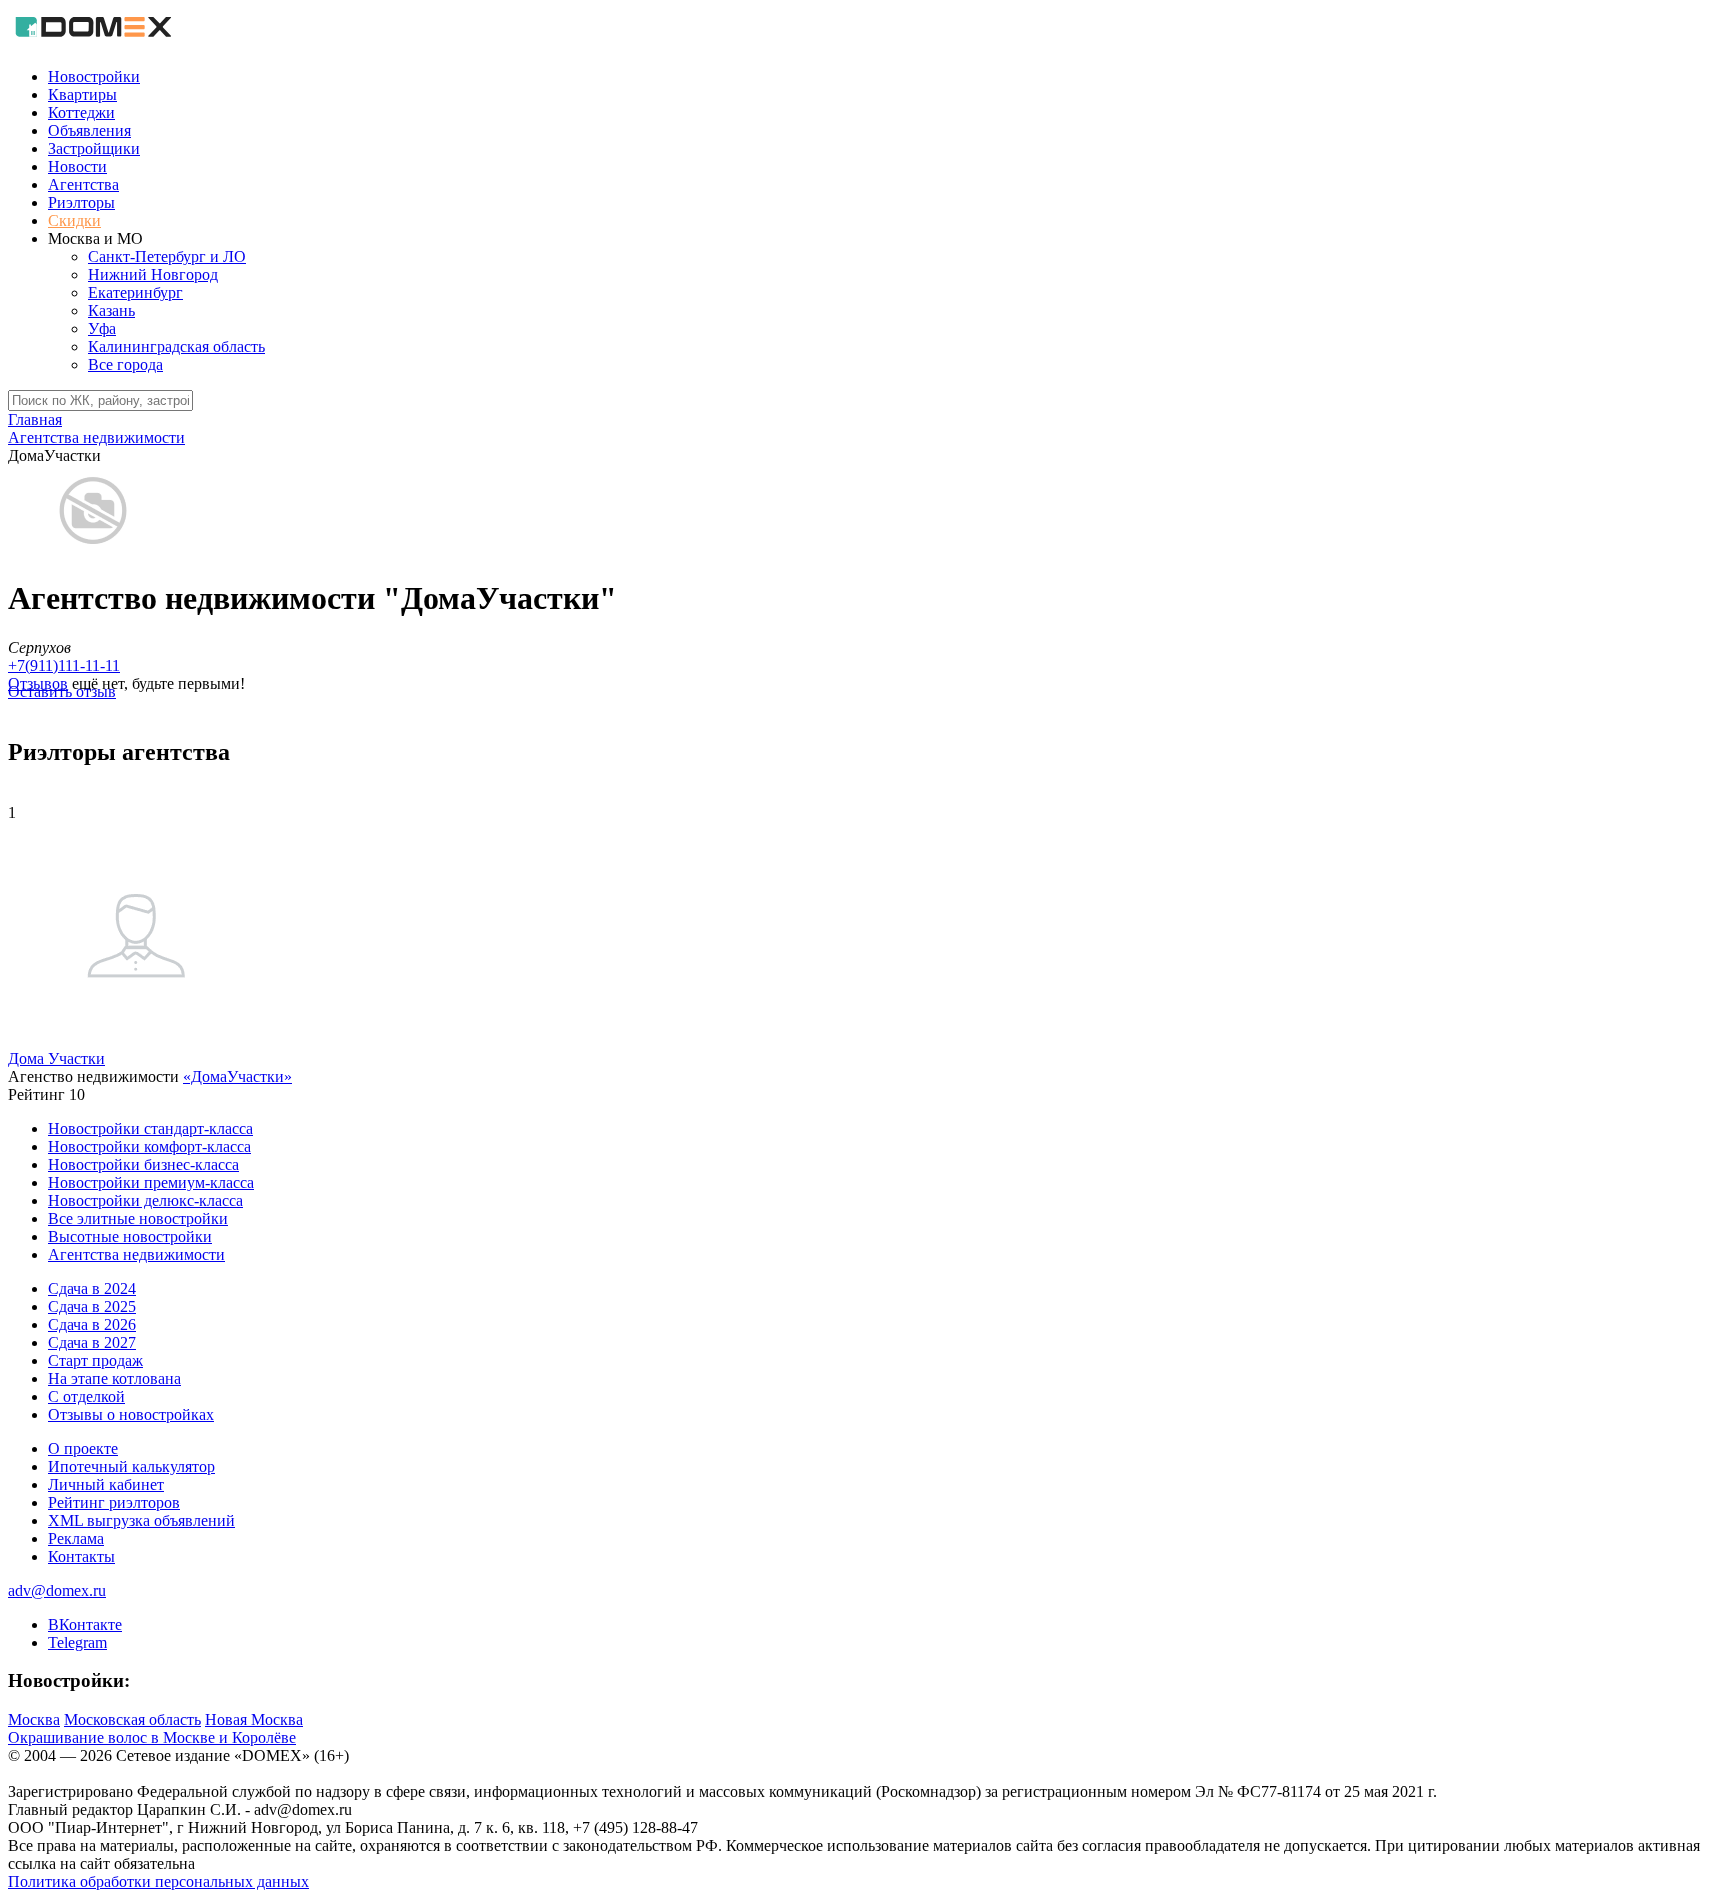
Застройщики (94, 148)
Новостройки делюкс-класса (145, 1200)
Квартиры (82, 94)
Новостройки (94, 76)
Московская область (132, 1719)
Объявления (89, 130)
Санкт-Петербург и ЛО (167, 256)
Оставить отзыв (62, 691)
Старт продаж (95, 1360)
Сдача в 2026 (92, 1324)
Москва (34, 1719)
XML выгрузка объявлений (141, 1520)
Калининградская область (176, 346)
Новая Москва (254, 1719)
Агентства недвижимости (136, 1254)
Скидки (74, 220)
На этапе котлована (114, 1378)
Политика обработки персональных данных (158, 1881)
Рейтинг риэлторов (114, 1502)
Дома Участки (56, 1058)
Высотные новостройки (130, 1236)
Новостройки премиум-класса (151, 1182)
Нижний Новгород (153, 274)
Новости (77, 166)
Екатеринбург (135, 292)
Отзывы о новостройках (131, 1414)
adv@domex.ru (57, 1590)
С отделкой (86, 1396)
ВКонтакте (85, 1624)
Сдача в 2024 (92, 1288)
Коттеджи (81, 112)
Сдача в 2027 (92, 1342)
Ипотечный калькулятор (131, 1466)
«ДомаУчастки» (237, 1076)
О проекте (83, 1448)
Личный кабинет (106, 1484)
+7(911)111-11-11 (64, 665)
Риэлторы (81, 202)
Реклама (76, 1538)
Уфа (102, 328)
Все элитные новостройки (138, 1218)
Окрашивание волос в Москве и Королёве (152, 1737)
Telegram (77, 1642)
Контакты (81, 1556)
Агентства (83, 184)
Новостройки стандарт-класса (150, 1128)
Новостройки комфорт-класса (149, 1146)
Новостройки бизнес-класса (143, 1164)
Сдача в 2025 (92, 1306)
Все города (125, 364)
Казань (111, 310)
